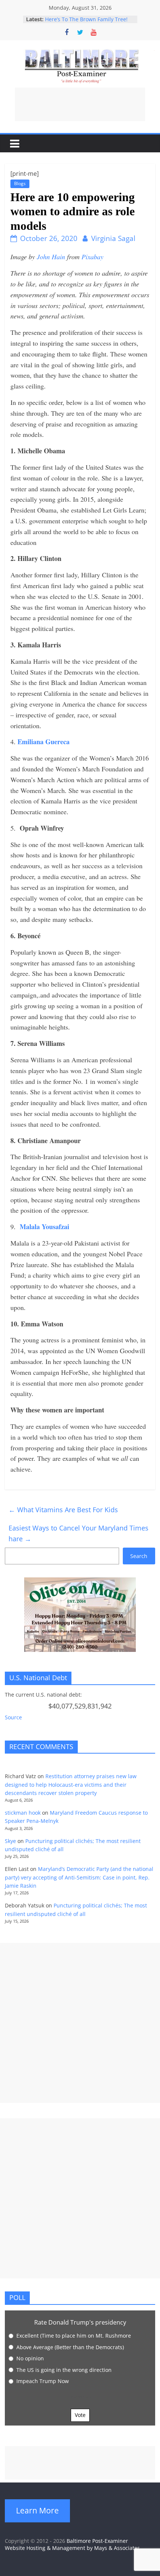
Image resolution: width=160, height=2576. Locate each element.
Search (139, 1556)
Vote (80, 2415)
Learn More (37, 2510)
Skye (10, 1841)
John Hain (51, 257)
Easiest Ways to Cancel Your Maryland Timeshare (79, 1533)
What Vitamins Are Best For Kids (63, 1510)
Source (13, 1717)
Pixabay (92, 257)
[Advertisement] (80, 104)
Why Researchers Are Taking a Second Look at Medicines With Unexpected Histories (84, 20)
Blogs (20, 183)
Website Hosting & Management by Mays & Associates (72, 2548)
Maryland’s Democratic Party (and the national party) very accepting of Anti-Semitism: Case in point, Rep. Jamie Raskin (79, 1877)
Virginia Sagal (113, 238)
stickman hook (23, 1813)
